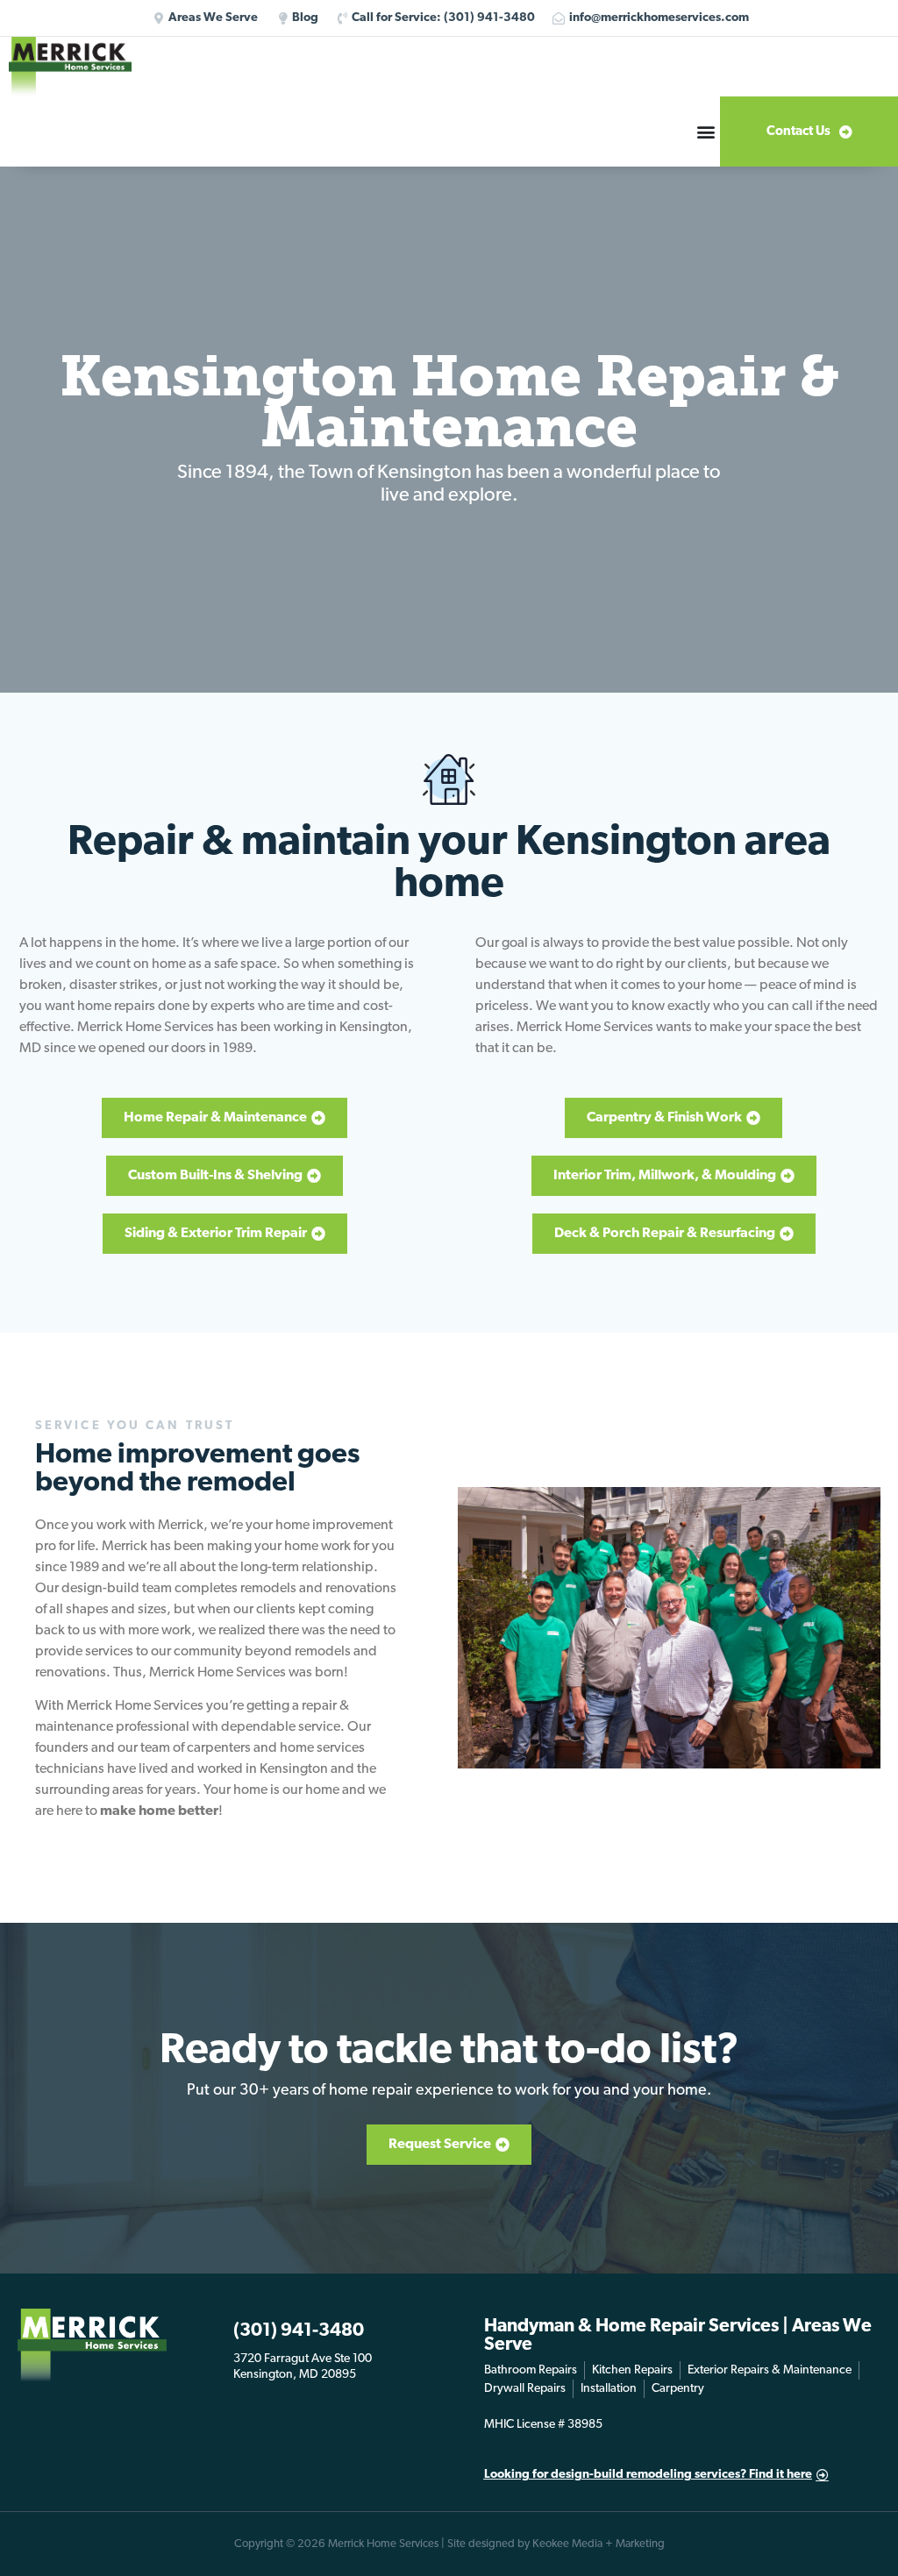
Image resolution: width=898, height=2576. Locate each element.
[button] (706, 132)
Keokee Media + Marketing (599, 2544)
